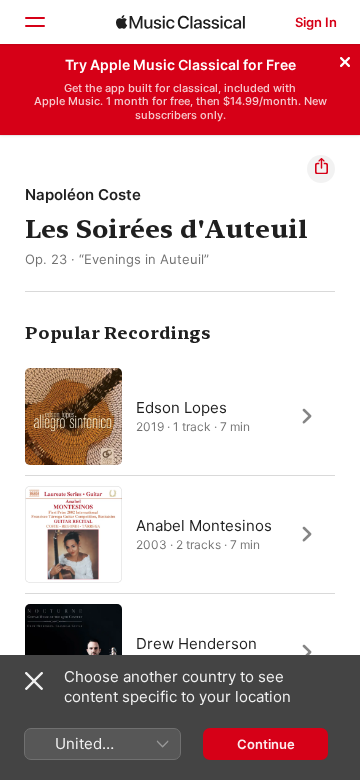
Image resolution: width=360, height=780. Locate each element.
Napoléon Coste (83, 194)
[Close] (345, 59)
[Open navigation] (34, 22)
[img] (180, 22)
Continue (266, 744)
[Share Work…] (321, 169)
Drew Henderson (196, 642)
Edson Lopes (181, 406)
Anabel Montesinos (204, 524)
